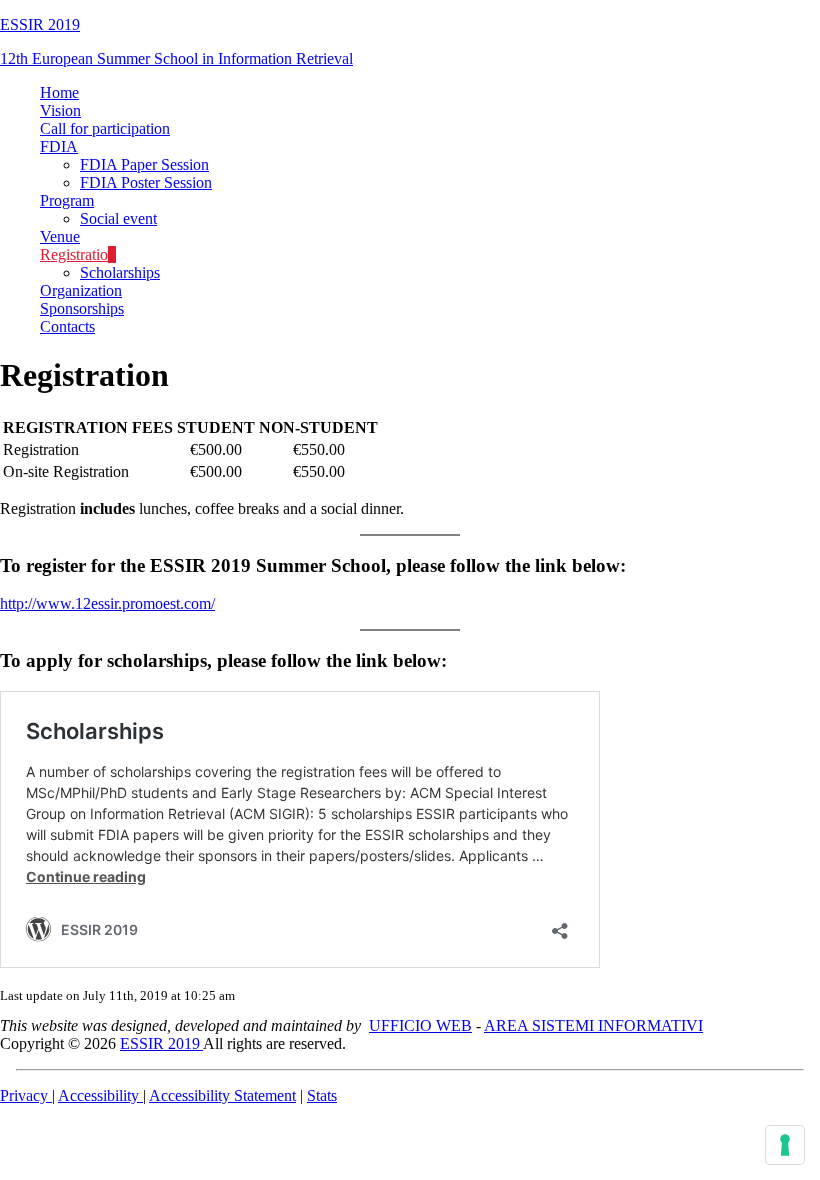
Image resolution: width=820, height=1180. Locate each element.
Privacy (26, 1095)
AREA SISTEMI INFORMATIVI (593, 1025)
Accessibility (100, 1095)
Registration (78, 254)
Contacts (67, 326)
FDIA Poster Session (146, 182)
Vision (60, 110)
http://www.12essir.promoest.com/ (107, 603)
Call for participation (105, 128)
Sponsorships (82, 308)
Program (67, 200)
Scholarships (120, 272)
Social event (118, 218)
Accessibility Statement (222, 1095)
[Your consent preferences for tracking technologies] (785, 1145)
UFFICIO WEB (420, 1025)
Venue (60, 236)
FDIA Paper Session (144, 164)
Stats (322, 1095)
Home (59, 92)
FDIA (59, 146)
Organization (81, 290)
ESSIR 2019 (40, 24)
